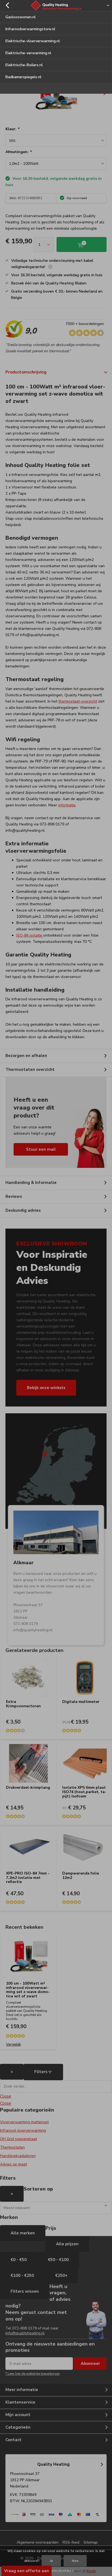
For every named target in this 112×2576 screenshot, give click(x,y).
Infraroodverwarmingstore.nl (30, 29)
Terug (7, 5)
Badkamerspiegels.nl (23, 77)
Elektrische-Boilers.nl (24, 65)
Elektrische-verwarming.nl (28, 53)
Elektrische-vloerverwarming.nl (33, 41)
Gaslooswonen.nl (21, 17)
